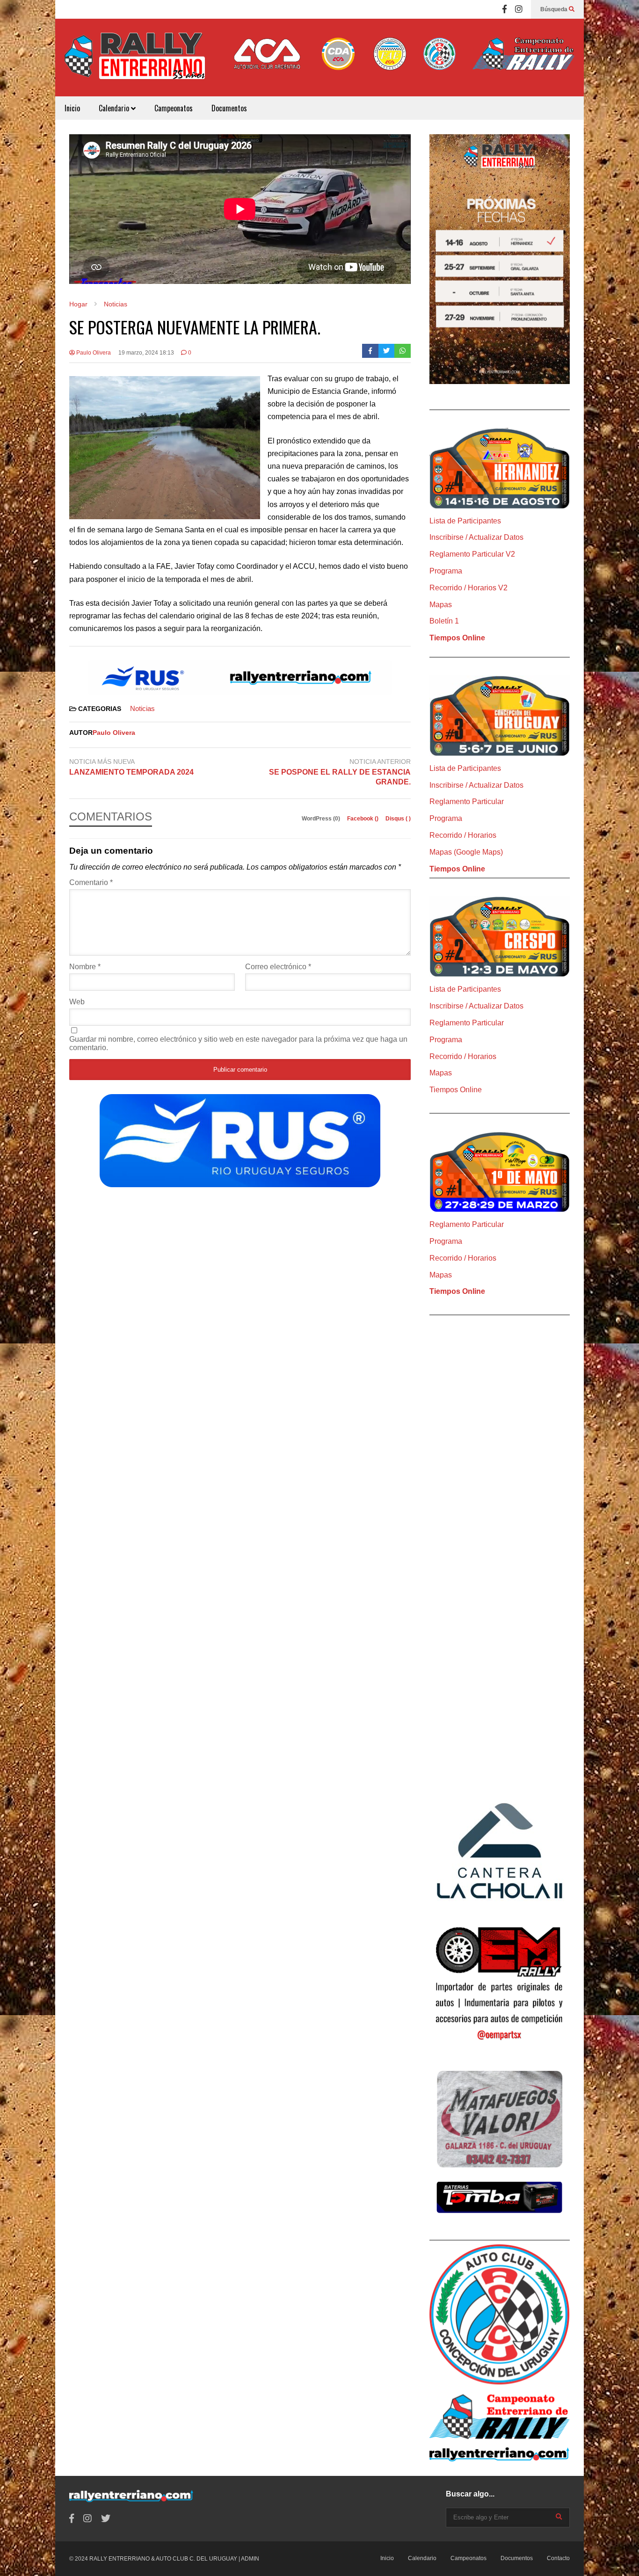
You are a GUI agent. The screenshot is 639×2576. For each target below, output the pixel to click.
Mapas (441, 605)
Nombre (85, 967)
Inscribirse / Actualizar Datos (476, 537)
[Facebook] (505, 9)
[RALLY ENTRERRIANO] (135, 62)
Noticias (142, 708)
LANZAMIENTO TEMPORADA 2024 (133, 772)
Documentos (229, 108)
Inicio (72, 108)
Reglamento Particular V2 (472, 554)
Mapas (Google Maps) (466, 852)
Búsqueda (555, 9)
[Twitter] (387, 351)
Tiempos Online (457, 638)
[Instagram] (519, 9)
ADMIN (250, 2559)
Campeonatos (174, 108)
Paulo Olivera (93, 353)
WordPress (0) (322, 819)
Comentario (91, 882)
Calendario (115, 108)
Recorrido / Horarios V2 (468, 588)
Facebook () (363, 819)
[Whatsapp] (403, 351)
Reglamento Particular (467, 802)
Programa (446, 571)
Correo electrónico (278, 967)
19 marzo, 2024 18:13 (146, 353)
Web (77, 1002)
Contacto (558, 2558)
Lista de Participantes (465, 521)
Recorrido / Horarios (463, 835)
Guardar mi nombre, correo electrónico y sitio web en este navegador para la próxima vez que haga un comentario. (238, 1043)
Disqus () (398, 819)
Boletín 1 (444, 621)
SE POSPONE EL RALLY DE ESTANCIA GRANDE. (340, 777)
